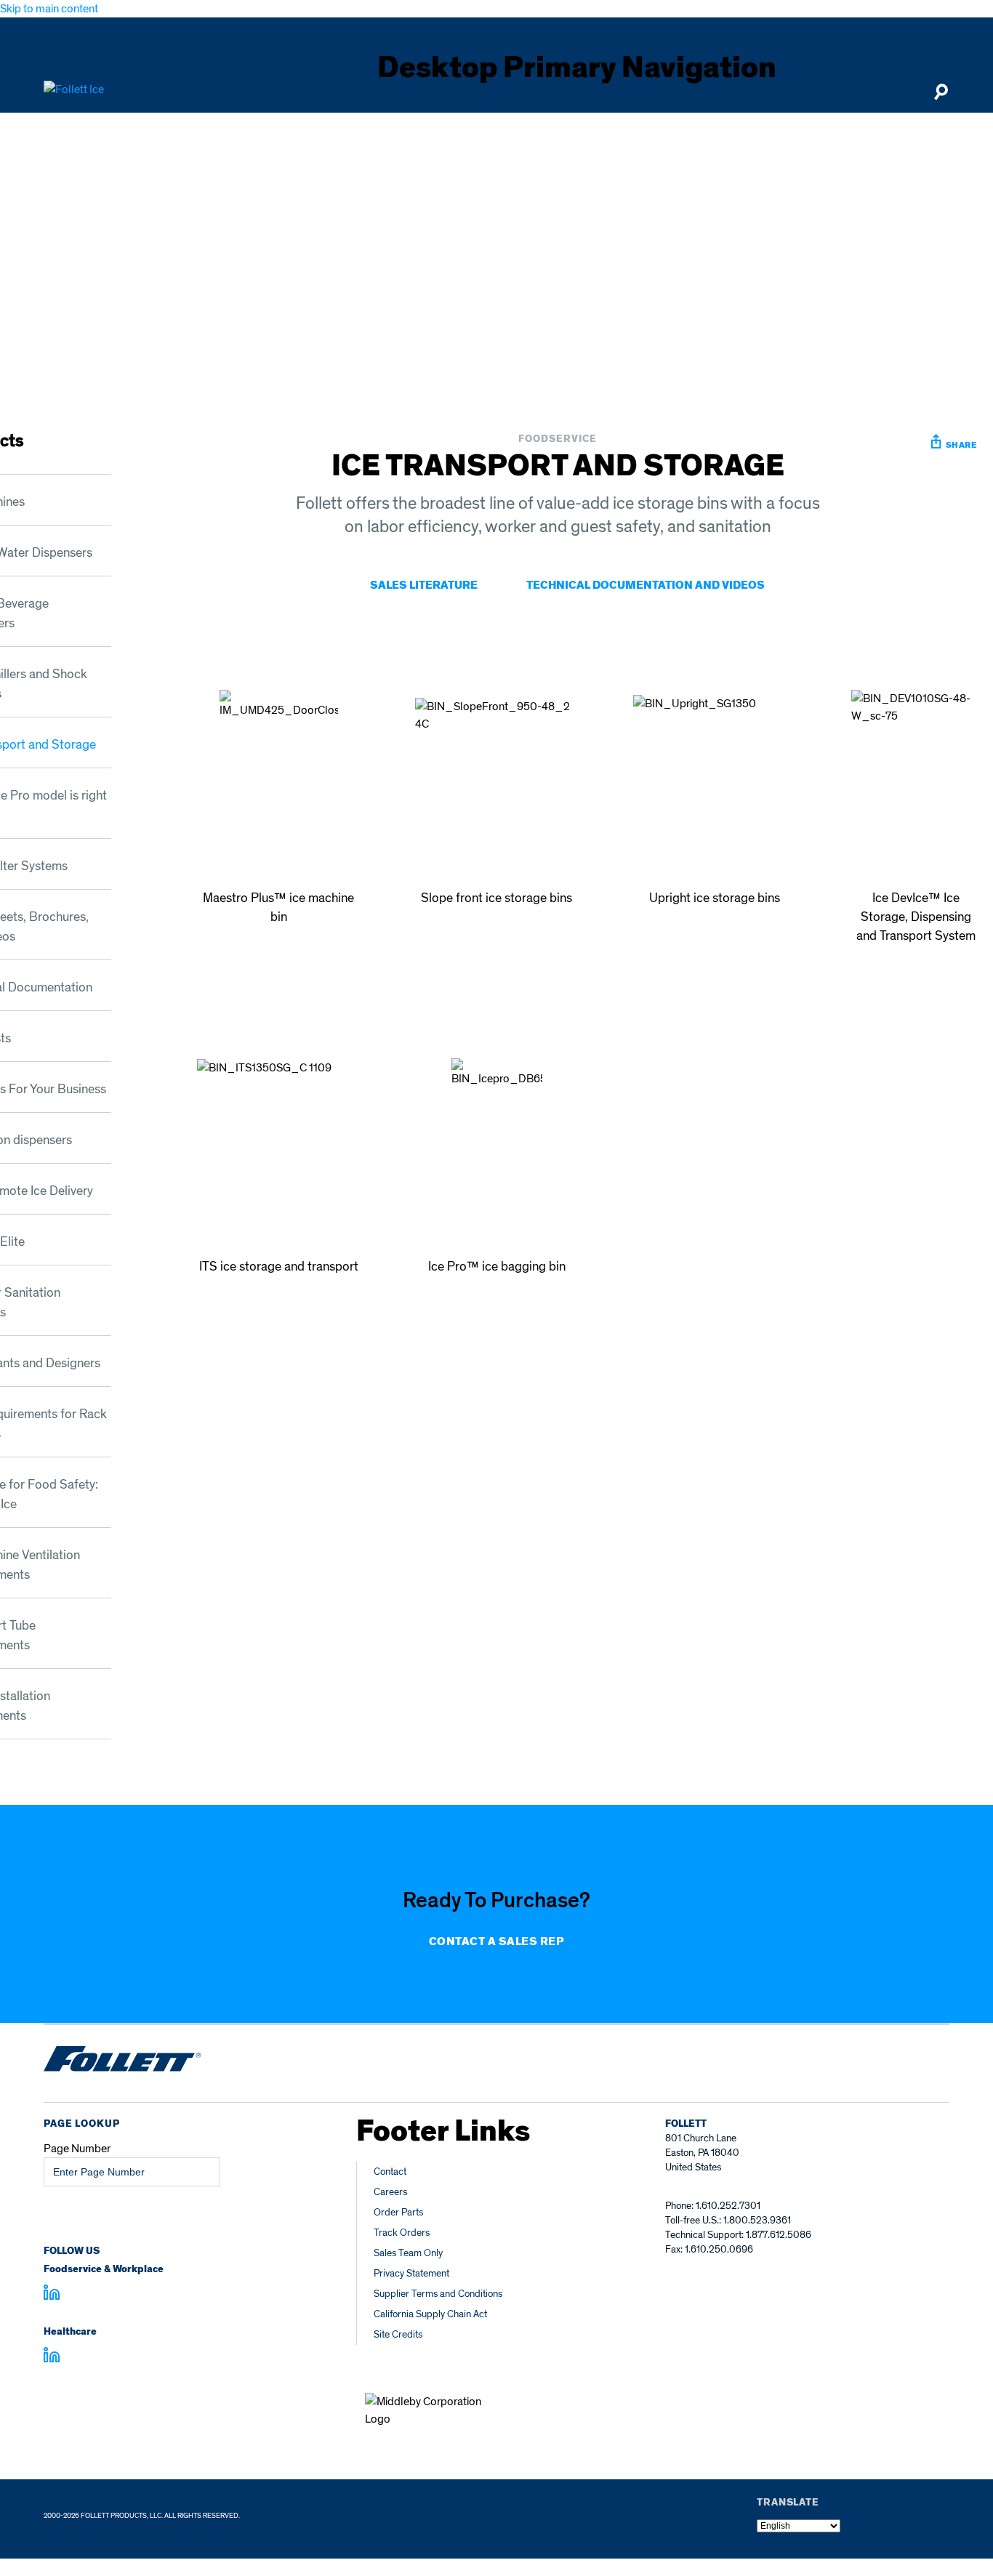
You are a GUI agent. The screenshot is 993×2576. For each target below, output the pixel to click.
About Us (880, 129)
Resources (792, 129)
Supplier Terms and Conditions (438, 2294)
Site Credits (398, 2334)
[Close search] (941, 98)
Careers (390, 2192)
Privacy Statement (411, 2273)
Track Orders (402, 2233)
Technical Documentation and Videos (646, 585)
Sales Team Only (408, 2253)
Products (438, 129)
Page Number (77, 2149)
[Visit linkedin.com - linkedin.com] (52, 2357)
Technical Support (554, 129)
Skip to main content (49, 9)
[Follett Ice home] (122, 2061)
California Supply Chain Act (430, 2314)
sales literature (424, 585)
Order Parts (398, 2212)
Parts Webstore (690, 129)
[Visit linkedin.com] (52, 2295)
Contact (390, 2172)
